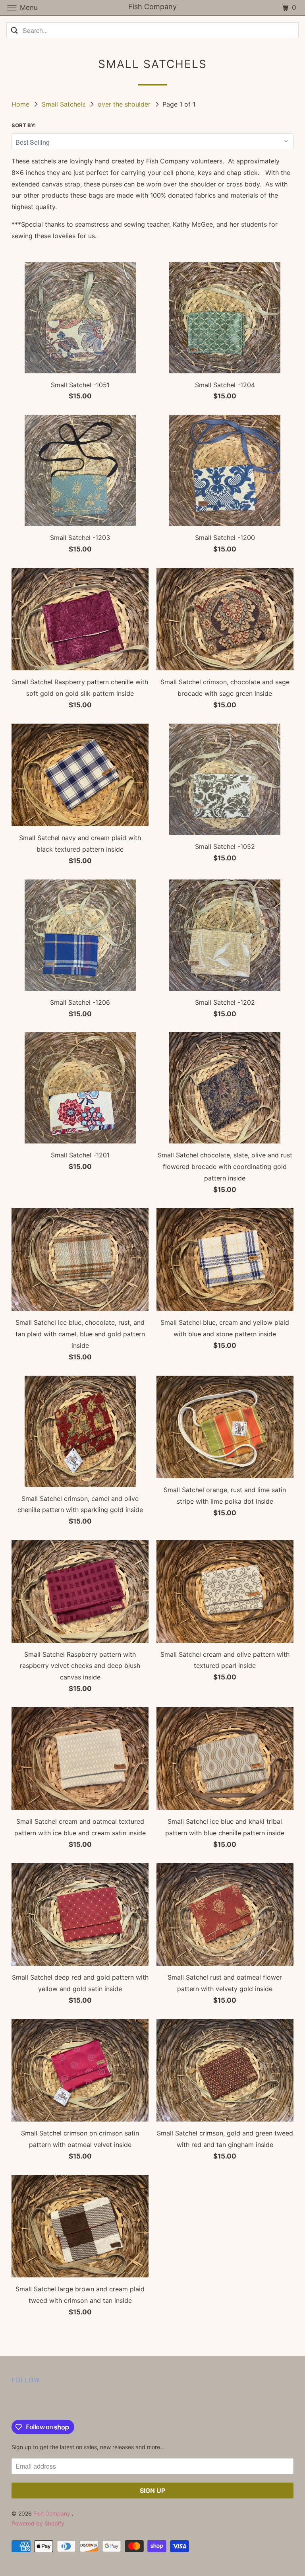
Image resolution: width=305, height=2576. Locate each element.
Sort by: (24, 125)
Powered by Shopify (38, 2523)
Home (21, 104)
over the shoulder (125, 104)
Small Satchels (65, 104)
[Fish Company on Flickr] (13, 2403)
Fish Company (53, 2513)
